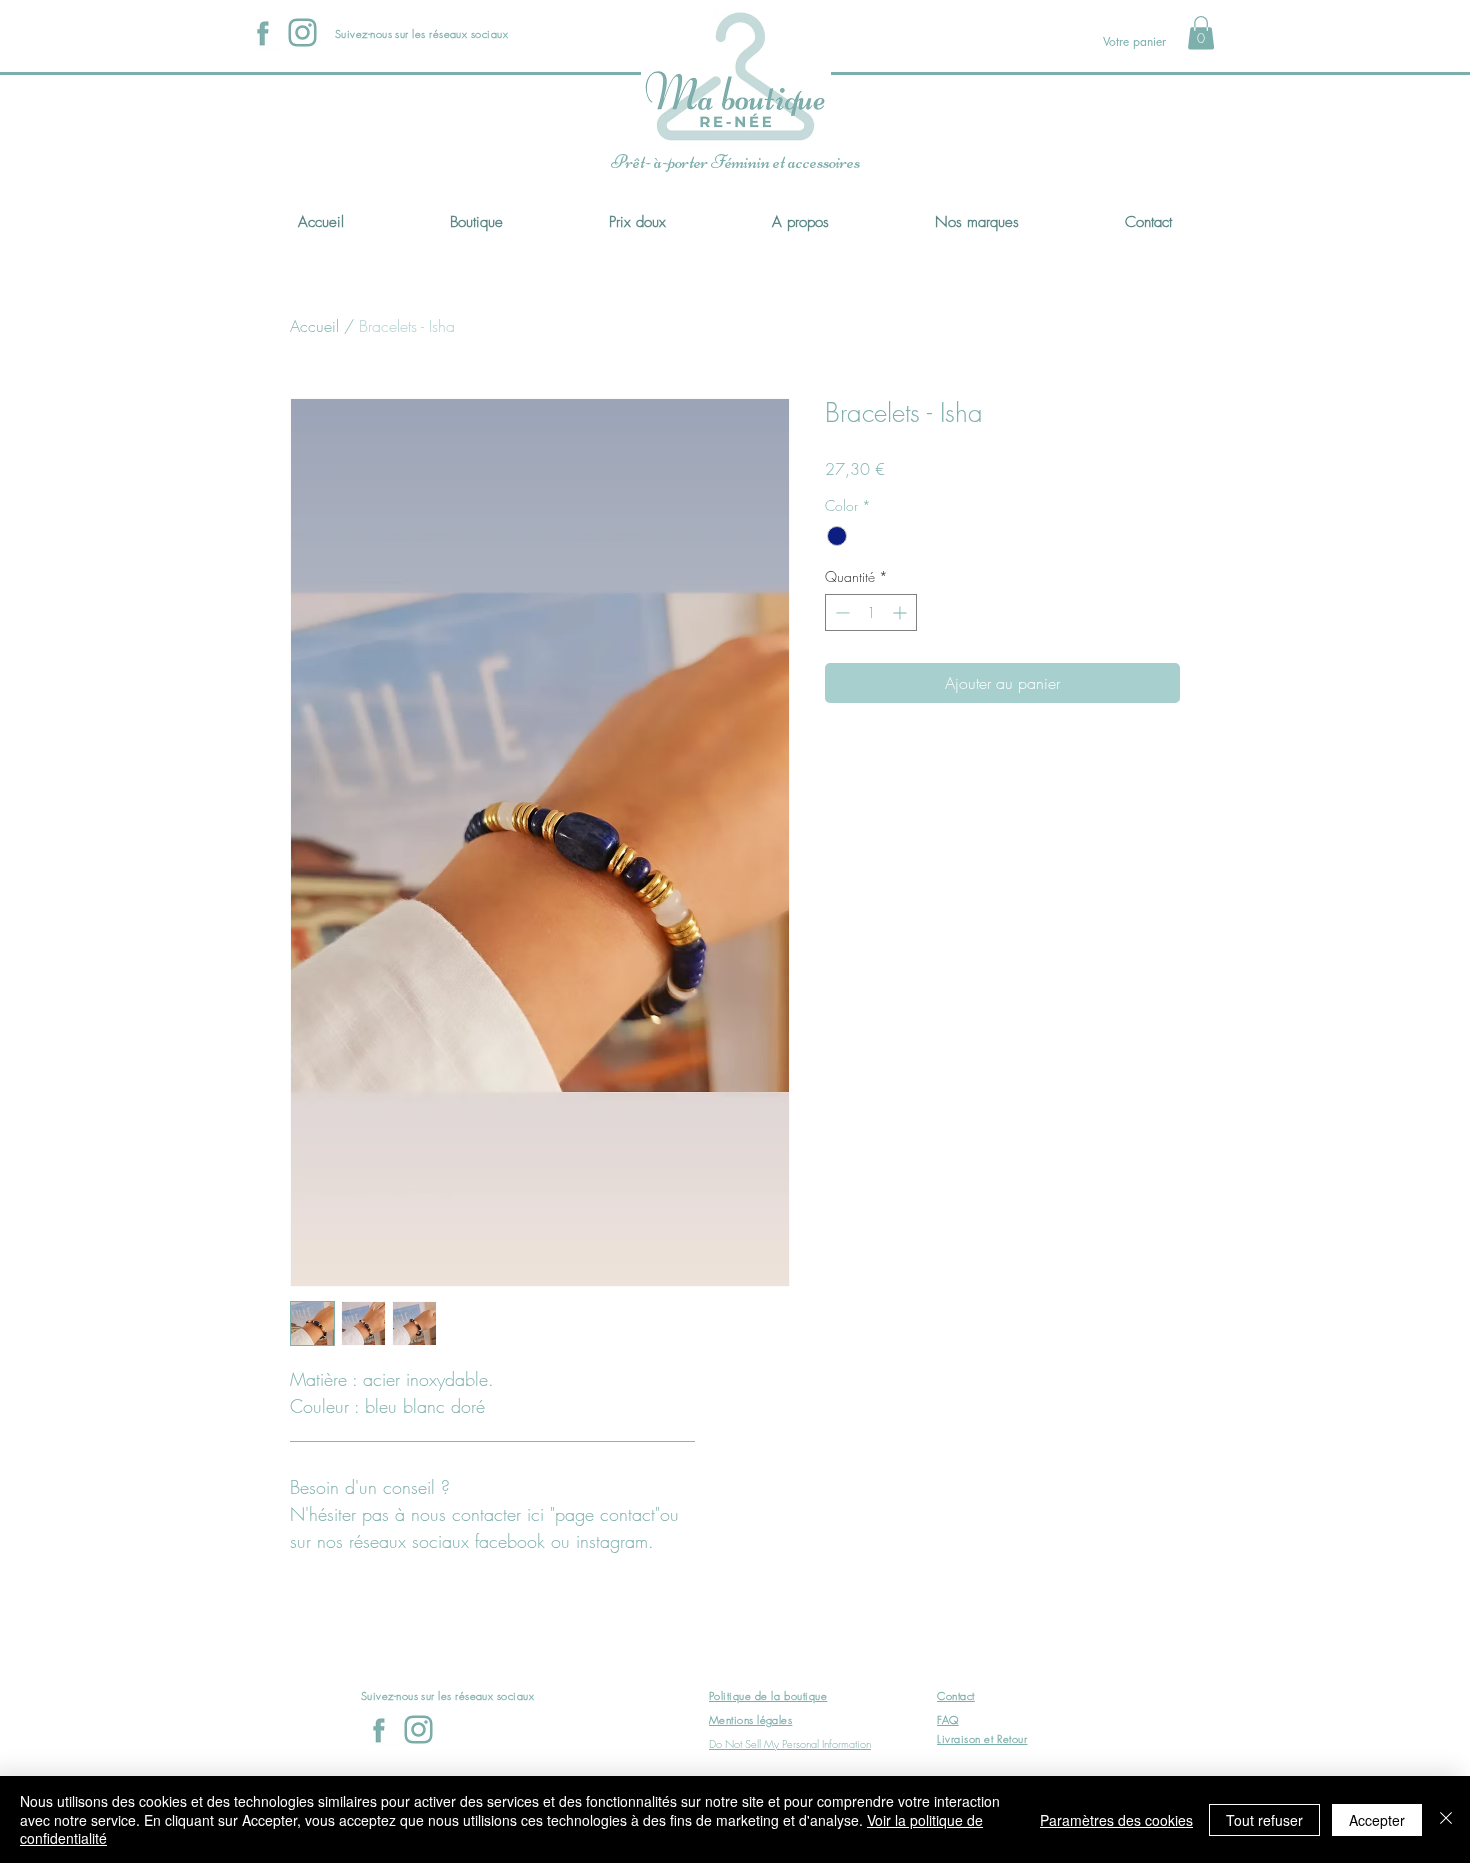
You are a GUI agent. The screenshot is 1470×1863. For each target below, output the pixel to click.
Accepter (1377, 1820)
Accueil (314, 326)
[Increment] (901, 612)
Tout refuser (1264, 1820)
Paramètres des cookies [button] (1116, 1820)
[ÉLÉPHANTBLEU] (302, 32)
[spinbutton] (871, 612)
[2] (262, 32)
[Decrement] (840, 612)
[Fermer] (1446, 1819)
